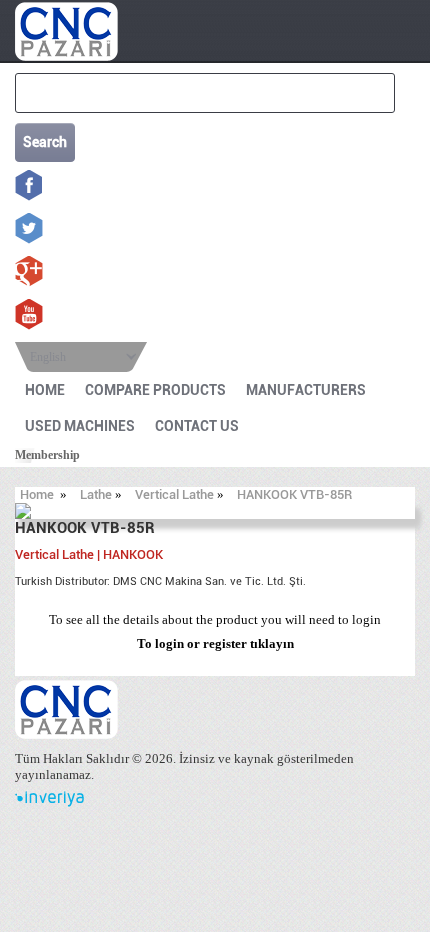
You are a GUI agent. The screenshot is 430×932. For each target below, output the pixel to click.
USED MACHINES (80, 426)
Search (45, 142)
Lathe (96, 494)
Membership (47, 455)
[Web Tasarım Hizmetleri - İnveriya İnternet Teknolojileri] (49, 802)
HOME (45, 390)
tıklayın (272, 643)
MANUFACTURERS (306, 390)
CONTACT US (197, 426)
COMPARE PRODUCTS (155, 390)
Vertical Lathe (174, 494)
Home (37, 494)
